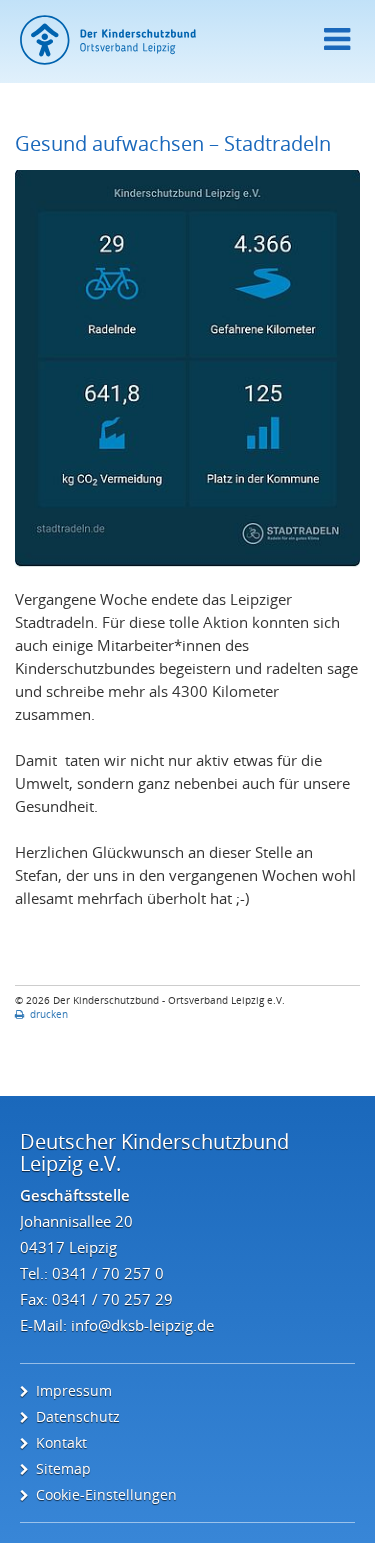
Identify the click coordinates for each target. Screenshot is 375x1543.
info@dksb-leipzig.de (142, 1325)
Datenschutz (78, 1416)
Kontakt (61, 1442)
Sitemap (63, 1468)
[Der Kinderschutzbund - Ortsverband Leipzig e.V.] (187, 40)
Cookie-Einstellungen (106, 1494)
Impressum (74, 1390)
